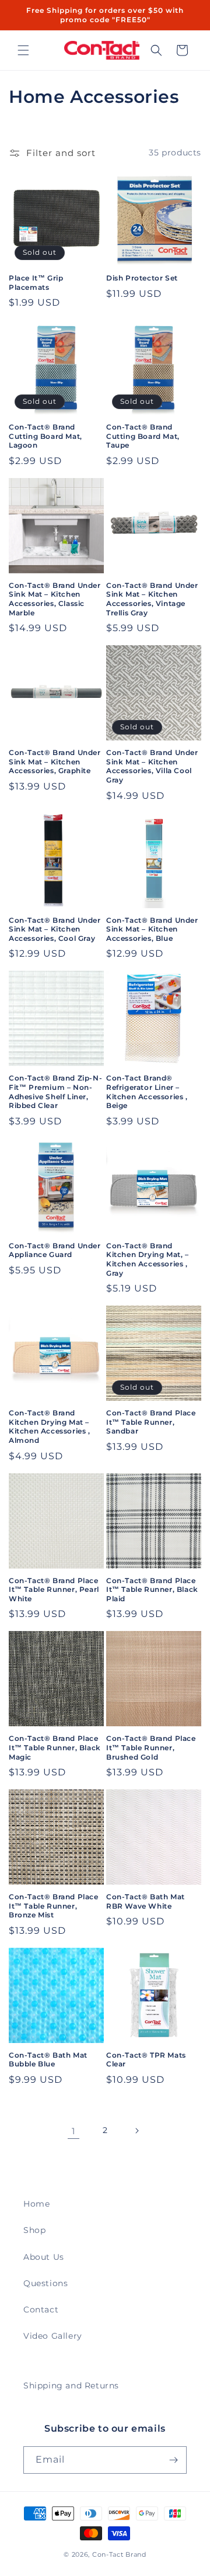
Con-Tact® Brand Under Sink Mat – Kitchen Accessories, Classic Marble (55, 599)
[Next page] (136, 2131)
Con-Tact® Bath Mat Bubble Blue (48, 2060)
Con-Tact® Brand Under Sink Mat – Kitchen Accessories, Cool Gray (55, 929)
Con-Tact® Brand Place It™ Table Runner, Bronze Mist (54, 1906)
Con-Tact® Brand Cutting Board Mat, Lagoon (45, 436)
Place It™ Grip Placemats (36, 283)
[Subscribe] (173, 2460)
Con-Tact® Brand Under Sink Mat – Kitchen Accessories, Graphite (55, 761)
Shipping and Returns (71, 2385)
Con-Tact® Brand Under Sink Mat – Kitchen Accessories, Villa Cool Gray (152, 766)
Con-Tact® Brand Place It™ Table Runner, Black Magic (55, 1747)
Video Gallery (53, 2336)
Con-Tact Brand (119, 2554)
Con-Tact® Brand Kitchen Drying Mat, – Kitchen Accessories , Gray (148, 1259)
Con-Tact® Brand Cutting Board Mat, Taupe (143, 436)
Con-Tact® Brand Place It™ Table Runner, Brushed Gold (151, 1747)
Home (36, 2204)
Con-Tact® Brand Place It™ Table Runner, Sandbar (151, 1422)
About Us (44, 2257)
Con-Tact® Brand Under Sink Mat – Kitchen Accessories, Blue (152, 929)
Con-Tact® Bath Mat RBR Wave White (146, 1901)
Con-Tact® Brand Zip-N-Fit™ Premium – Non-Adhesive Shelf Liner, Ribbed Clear (55, 1092)
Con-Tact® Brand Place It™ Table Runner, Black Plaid (152, 1590)
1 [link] (73, 2131)
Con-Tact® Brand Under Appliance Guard (55, 1250)
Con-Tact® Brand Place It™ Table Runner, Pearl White (54, 1590)
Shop (34, 2230)
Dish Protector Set (142, 278)
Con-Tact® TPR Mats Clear (146, 2060)
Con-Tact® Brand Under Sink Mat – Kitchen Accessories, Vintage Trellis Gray (152, 599)
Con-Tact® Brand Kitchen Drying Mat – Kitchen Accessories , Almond (50, 1427)
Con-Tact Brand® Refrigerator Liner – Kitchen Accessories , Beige (147, 1092)
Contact (41, 2310)
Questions (45, 2283)
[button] (23, 50)
